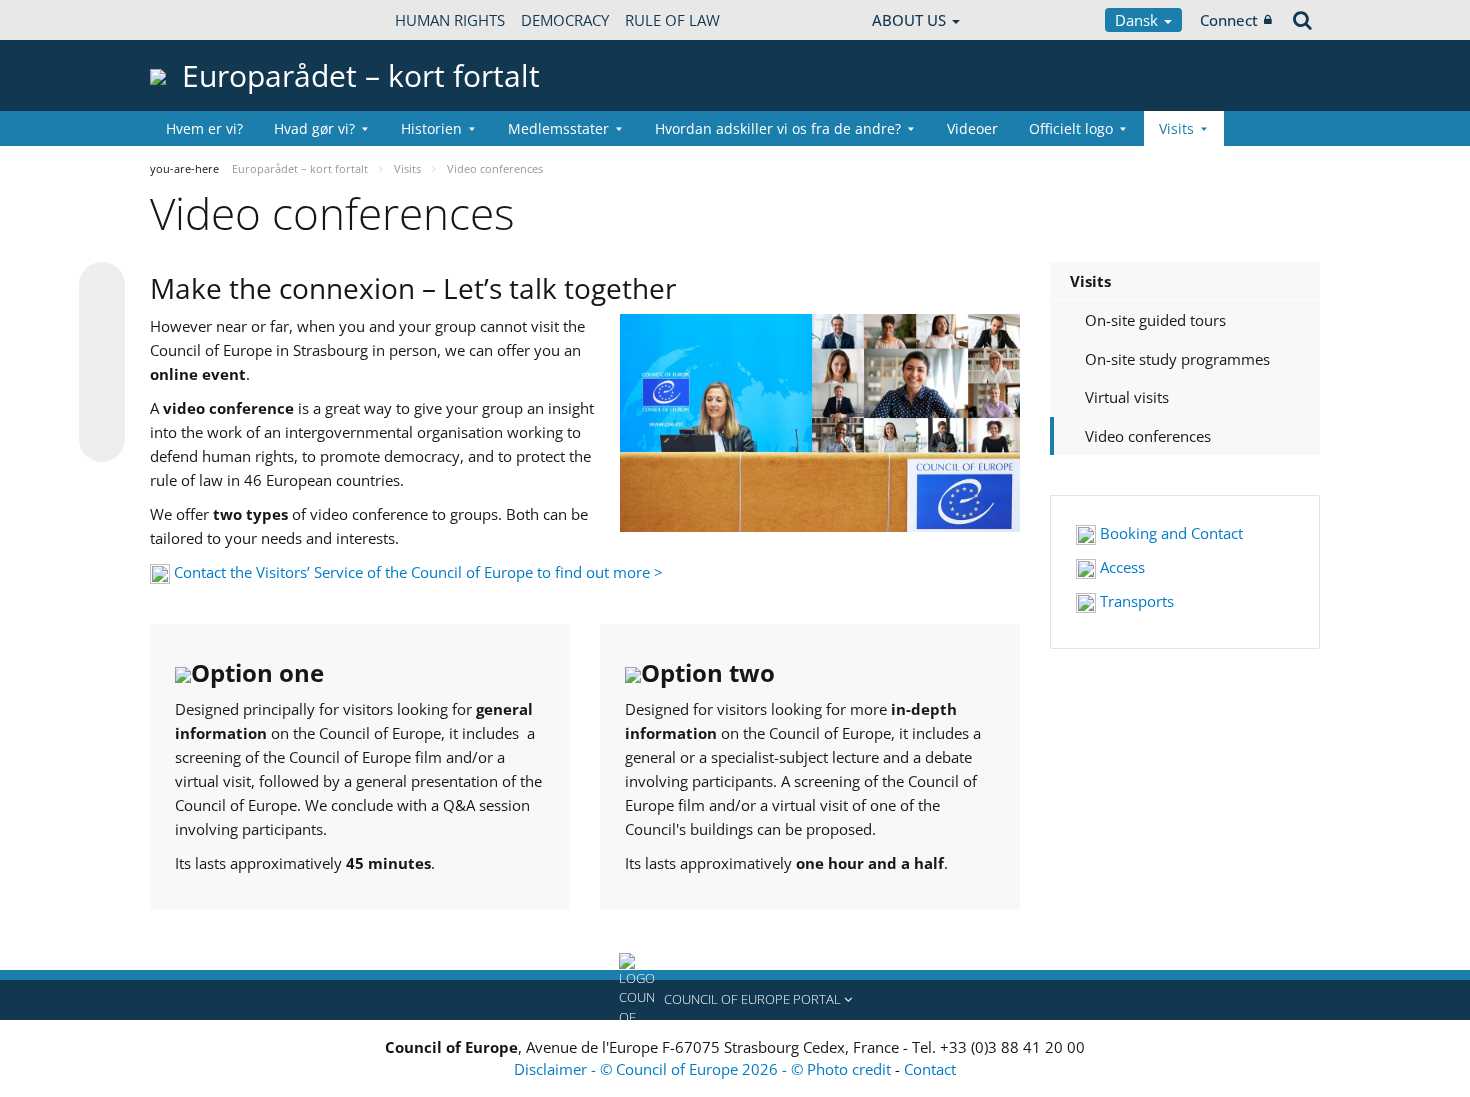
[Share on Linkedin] (102, 401)
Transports (1135, 601)
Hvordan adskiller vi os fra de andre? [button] (778, 128)
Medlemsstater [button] (558, 128)
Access (1120, 567)
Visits (1090, 281)
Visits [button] (1176, 128)
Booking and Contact (1169, 533)
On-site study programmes (1177, 359)
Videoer (972, 128)
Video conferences (1148, 436)
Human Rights (450, 20)
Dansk (1138, 20)
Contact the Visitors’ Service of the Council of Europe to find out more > (418, 572)
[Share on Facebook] (102, 363)
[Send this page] (102, 439)
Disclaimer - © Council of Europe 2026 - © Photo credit (704, 1069)
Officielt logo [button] (1071, 128)
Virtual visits (1127, 397)
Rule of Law (672, 20)
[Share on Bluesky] (102, 287)
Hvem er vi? (204, 128)
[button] (735, 1000)
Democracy (565, 20)
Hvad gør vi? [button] (314, 128)
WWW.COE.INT (200, 20)
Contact (930, 1069)
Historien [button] (431, 128)
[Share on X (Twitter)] (102, 325)
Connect (1229, 20)
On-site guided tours (1155, 320)
